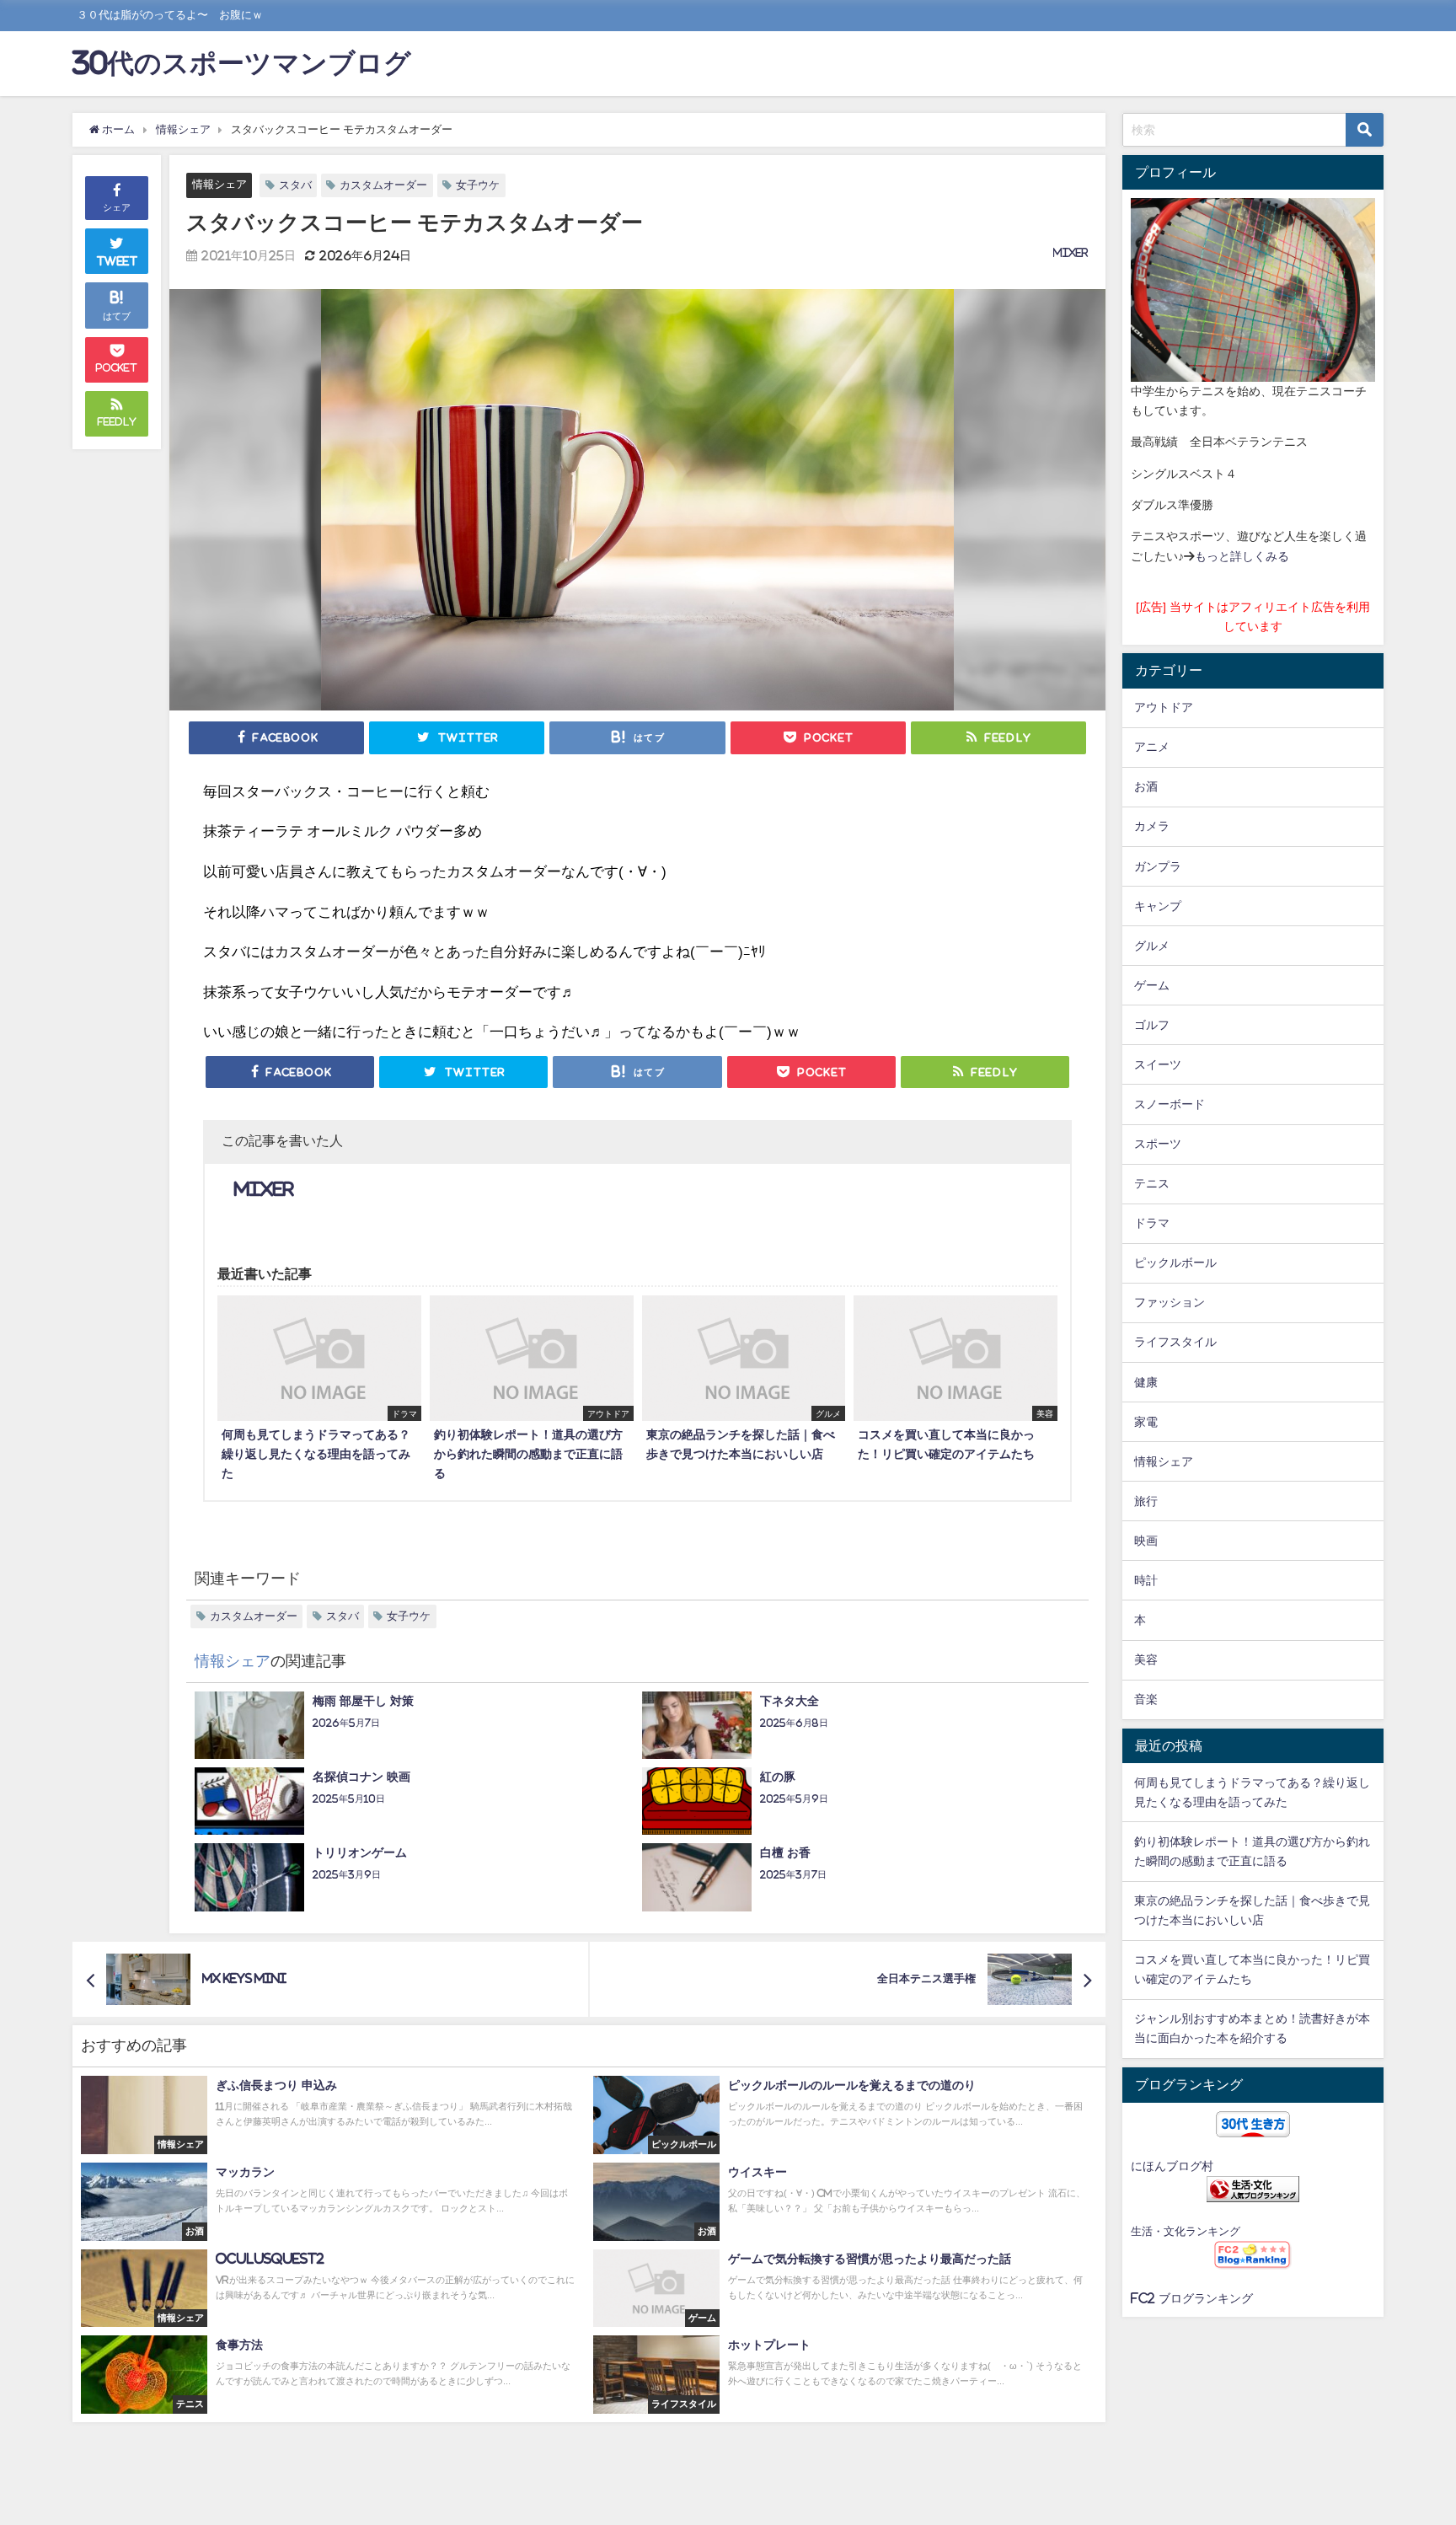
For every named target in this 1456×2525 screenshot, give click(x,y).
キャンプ (1158, 906)
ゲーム (1152, 985)
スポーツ (1158, 1144)
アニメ (1152, 747)
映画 (1146, 1541)
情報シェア (219, 184)
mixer (1071, 253)
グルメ (1152, 946)
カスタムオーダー (383, 185)
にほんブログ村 (1172, 2166)
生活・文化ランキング (1186, 2231)
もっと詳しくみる (1242, 556)
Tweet (118, 261)
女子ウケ (478, 185)
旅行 (1146, 1501)
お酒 (1146, 786)
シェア (117, 207)
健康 (1146, 1382)
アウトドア (1164, 707)
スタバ (295, 185)
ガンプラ (1158, 866)
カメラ (1152, 826)
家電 (1146, 1422)
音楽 (1146, 1699)
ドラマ (1152, 1223)
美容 (1146, 1659)
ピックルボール (1175, 1262)
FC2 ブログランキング (1192, 2298)
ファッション (1170, 1302)
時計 (1146, 1580)
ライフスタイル (1175, 1342)
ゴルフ (1152, 1025)
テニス (1152, 1183)
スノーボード (1170, 1104)
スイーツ (1158, 1064)
